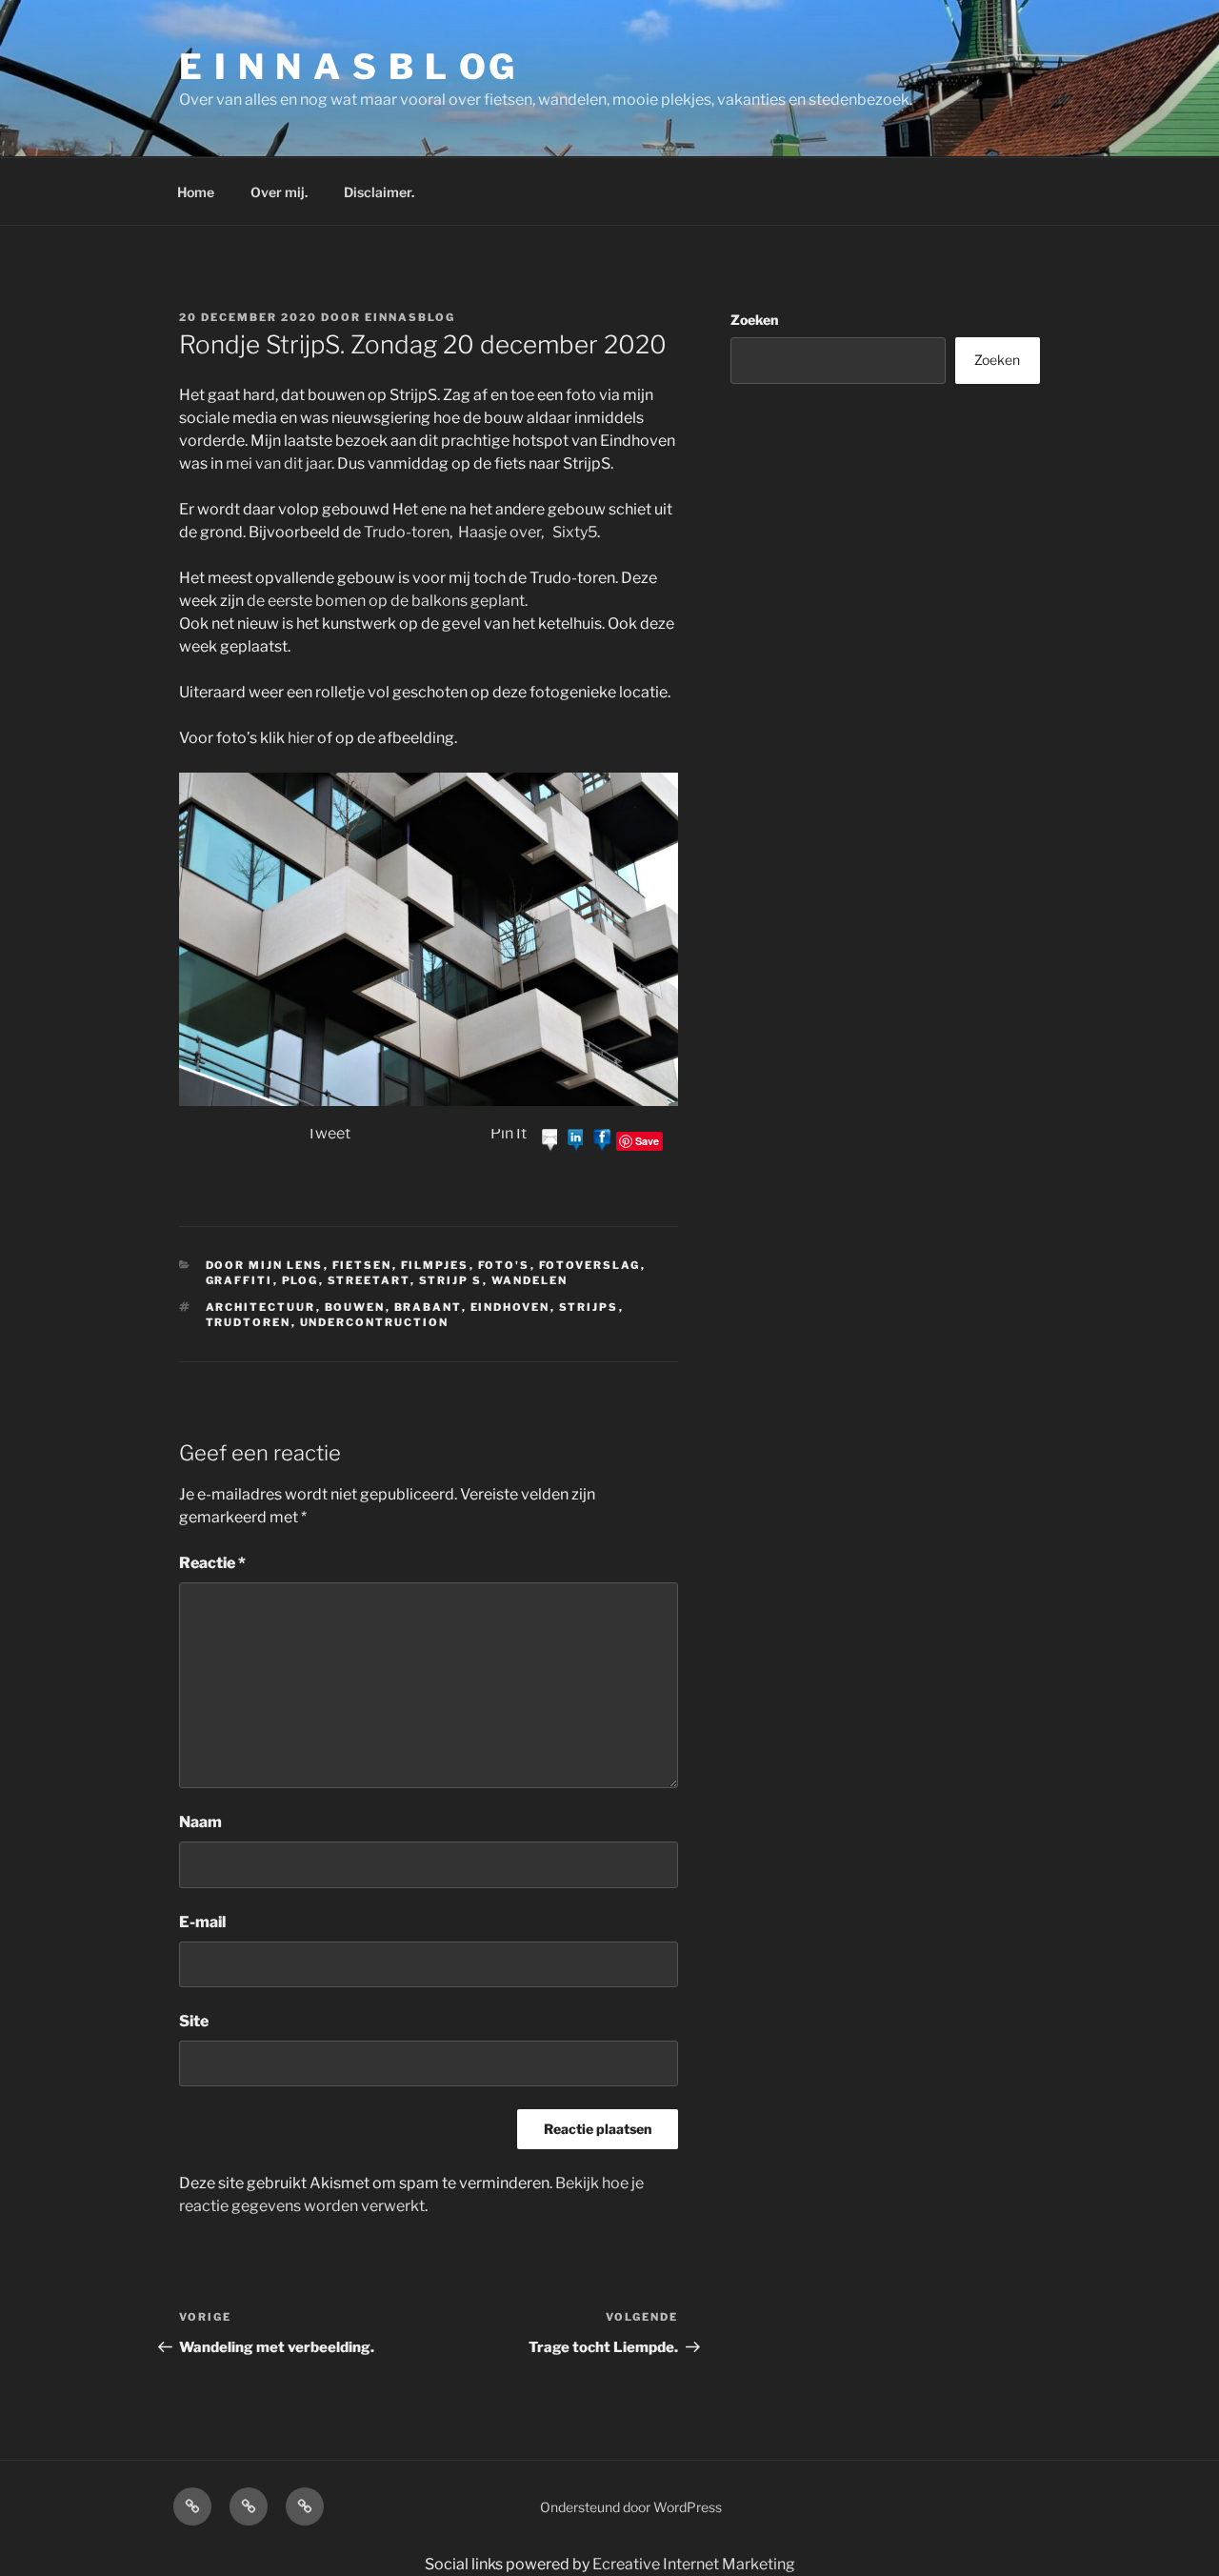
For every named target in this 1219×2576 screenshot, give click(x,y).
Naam (200, 1822)
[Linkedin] (576, 1140)
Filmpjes (435, 1265)
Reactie (212, 1563)
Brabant (428, 1307)
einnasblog (410, 317)
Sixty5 (575, 532)
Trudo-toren (407, 532)
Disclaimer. (379, 192)
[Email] (550, 1140)
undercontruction (375, 1322)
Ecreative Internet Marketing (694, 2564)
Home (196, 192)
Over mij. (279, 192)
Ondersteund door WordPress (631, 2507)
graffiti (240, 1280)
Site (194, 2021)
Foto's (504, 1265)
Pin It (509, 1133)
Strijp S (451, 1280)
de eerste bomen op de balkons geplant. (387, 601)
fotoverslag (590, 1265)
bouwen (355, 1307)
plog (300, 1280)
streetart (369, 1280)
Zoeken (754, 320)
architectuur (261, 1307)
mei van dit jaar (279, 463)
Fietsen (362, 1265)
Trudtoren (249, 1322)
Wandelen (530, 1280)
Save (647, 1141)
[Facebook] (602, 1140)
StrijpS (589, 1307)
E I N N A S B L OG (348, 67)
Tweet (329, 1133)
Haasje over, (501, 532)
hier (300, 738)
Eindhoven (510, 1307)
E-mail (202, 1922)
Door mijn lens (265, 1265)
